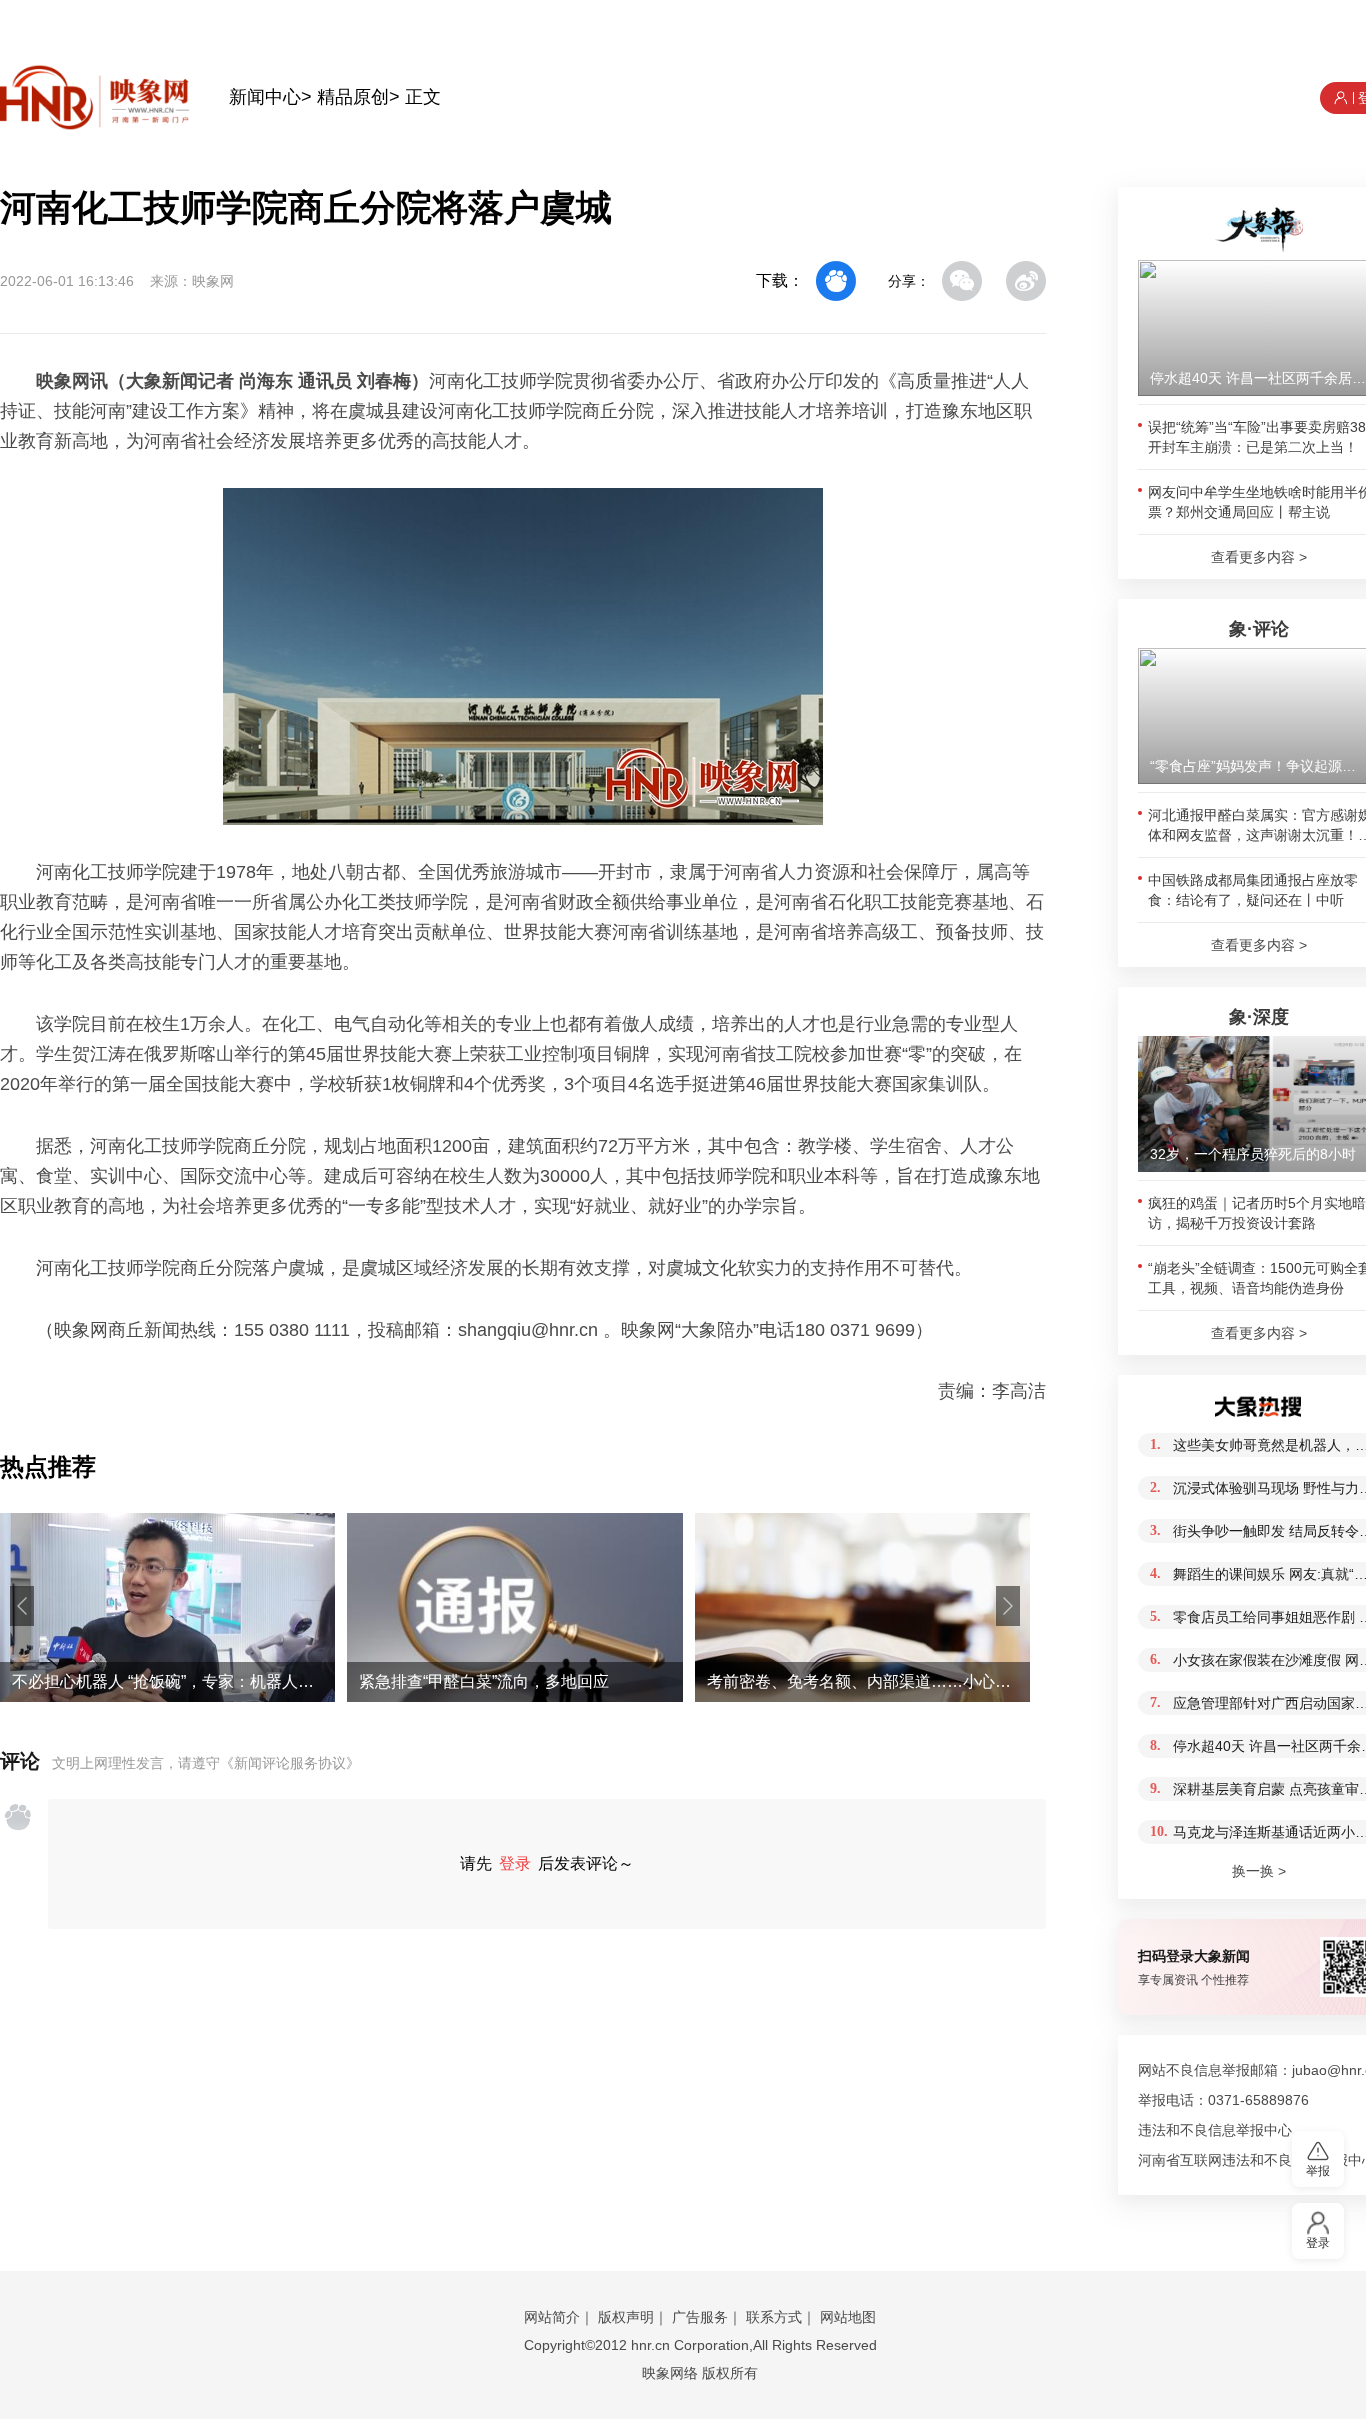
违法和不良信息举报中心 (1215, 2130)
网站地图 (848, 2317)
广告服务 (700, 2317)
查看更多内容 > (1259, 557)
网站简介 (552, 2317)
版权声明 (626, 2317)
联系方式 (774, 2317)
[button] (22, 1606)
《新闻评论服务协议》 (290, 1763)
